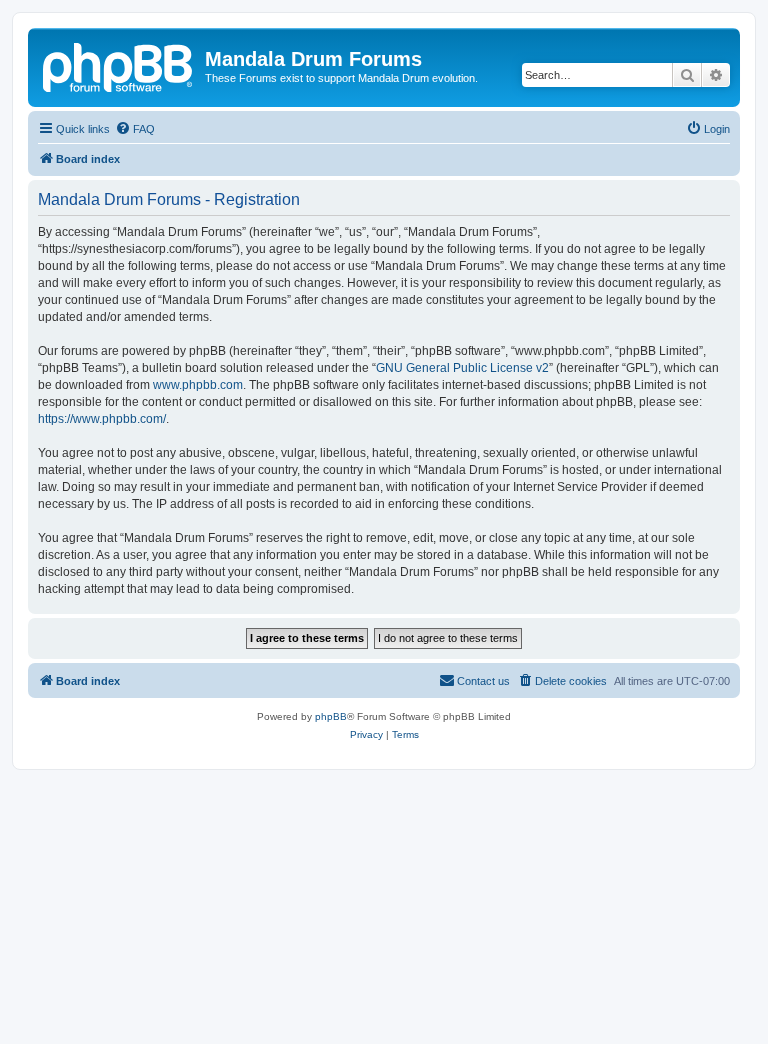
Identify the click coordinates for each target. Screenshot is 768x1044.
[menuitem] (135, 129)
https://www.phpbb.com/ (102, 419)
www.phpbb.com (198, 385)
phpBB (331, 716)
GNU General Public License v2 (462, 368)
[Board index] (119, 65)
